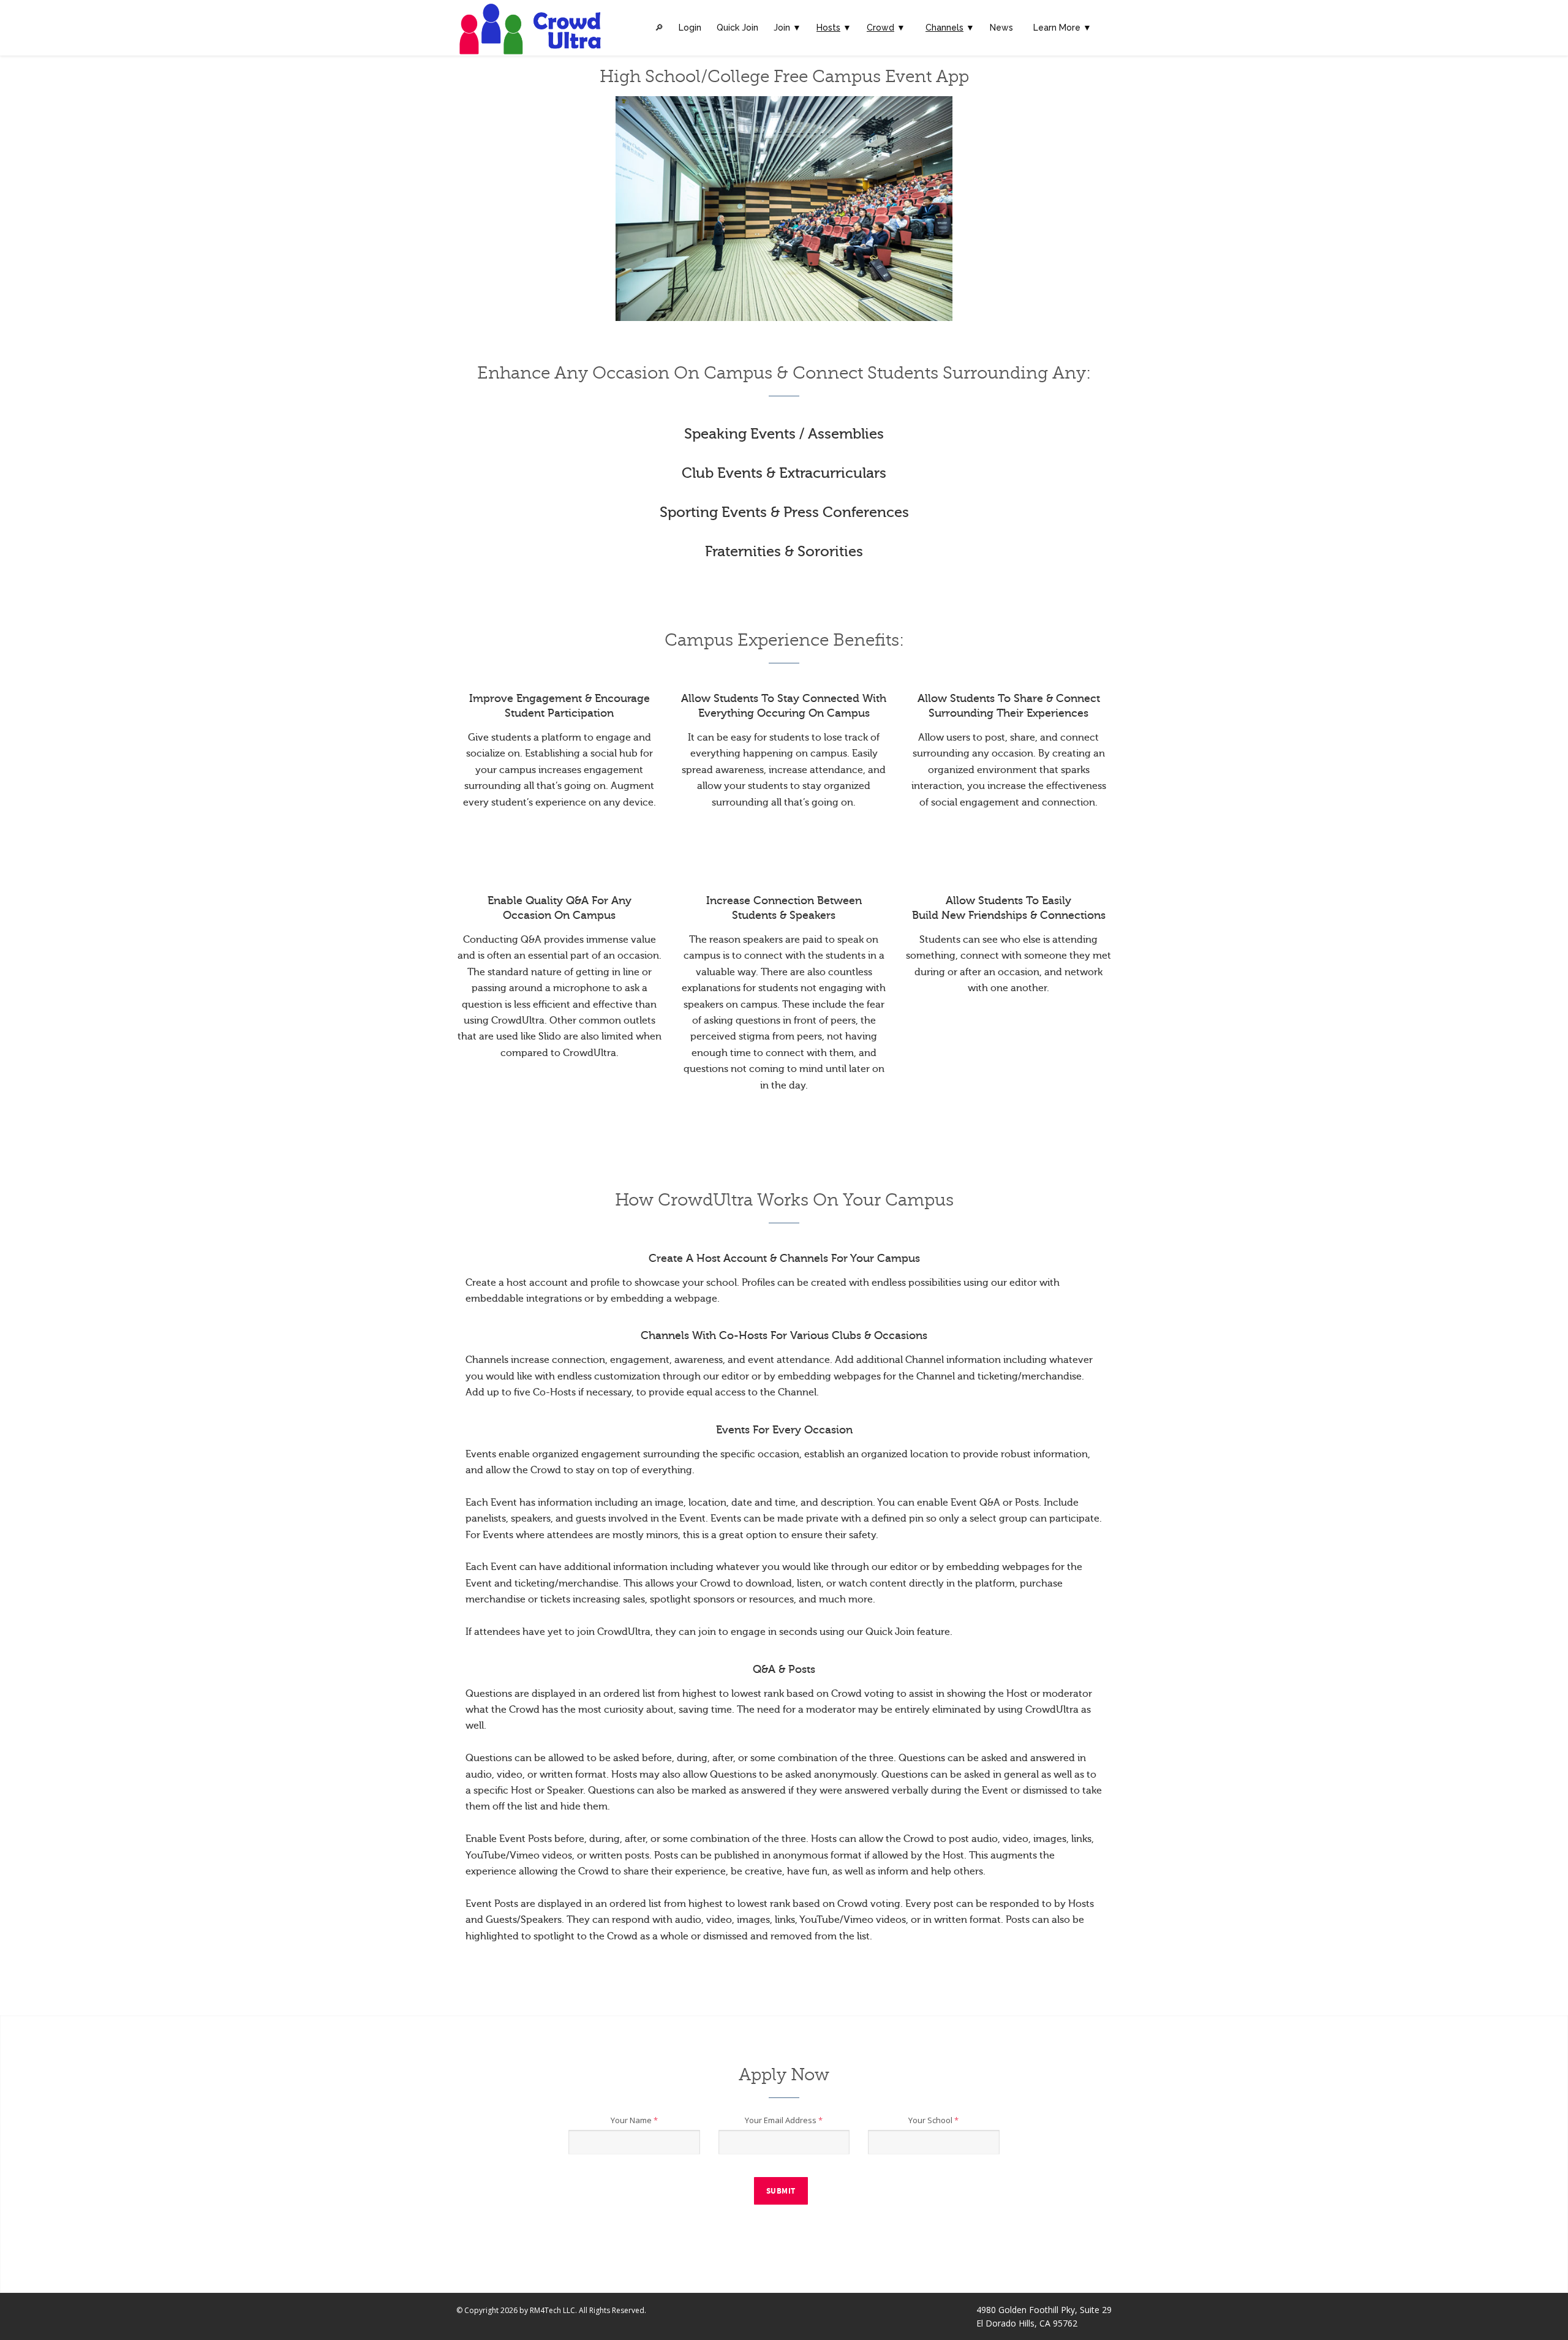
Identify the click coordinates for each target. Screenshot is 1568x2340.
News (1001, 28)
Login (690, 28)
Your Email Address (784, 2120)
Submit (781, 2191)
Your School (933, 2120)
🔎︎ (659, 28)
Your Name (634, 2120)
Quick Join (737, 28)
